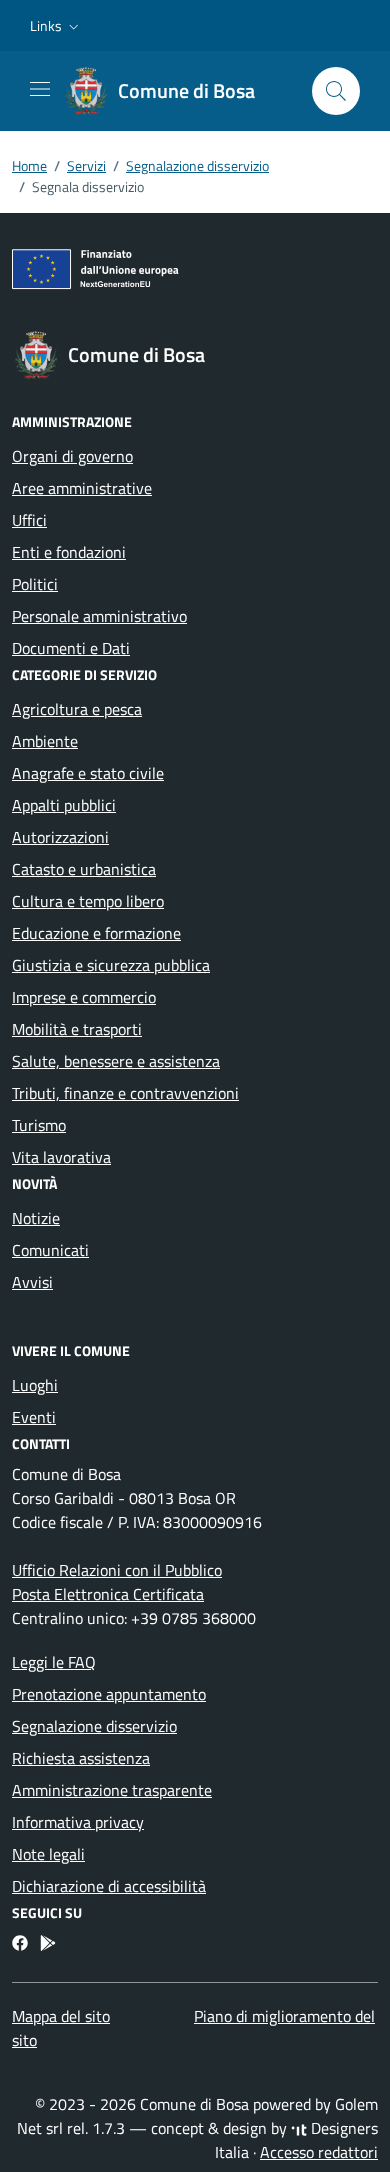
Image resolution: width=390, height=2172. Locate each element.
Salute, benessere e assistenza (116, 1061)
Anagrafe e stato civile (88, 773)
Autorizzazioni (60, 837)
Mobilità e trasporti (77, 1029)
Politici (35, 584)
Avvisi (32, 1282)
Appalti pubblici (64, 805)
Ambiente (45, 741)
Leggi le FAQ (54, 1662)
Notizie (36, 1218)
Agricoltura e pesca (77, 709)
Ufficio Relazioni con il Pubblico (117, 1570)
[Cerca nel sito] (336, 91)
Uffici (29, 520)
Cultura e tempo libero (88, 901)
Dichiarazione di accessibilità (109, 1886)
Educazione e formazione (96, 933)
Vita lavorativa (61, 1157)
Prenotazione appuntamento (109, 1694)
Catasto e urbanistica (84, 869)
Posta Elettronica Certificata (108, 1594)
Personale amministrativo (99, 616)
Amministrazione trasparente (112, 1790)
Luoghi (35, 1385)
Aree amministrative (82, 488)
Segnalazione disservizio (94, 1726)
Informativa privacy (78, 1822)
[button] (56, 26)
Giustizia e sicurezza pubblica (111, 965)
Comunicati (50, 1250)
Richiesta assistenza (81, 1758)
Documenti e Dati (71, 648)
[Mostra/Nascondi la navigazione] (40, 89)
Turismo (39, 1125)
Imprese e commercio (84, 997)
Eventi (34, 1417)
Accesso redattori (319, 2152)
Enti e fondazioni (69, 552)
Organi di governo (72, 456)
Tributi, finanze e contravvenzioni (125, 1093)
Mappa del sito (61, 2016)
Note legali (48, 1854)
